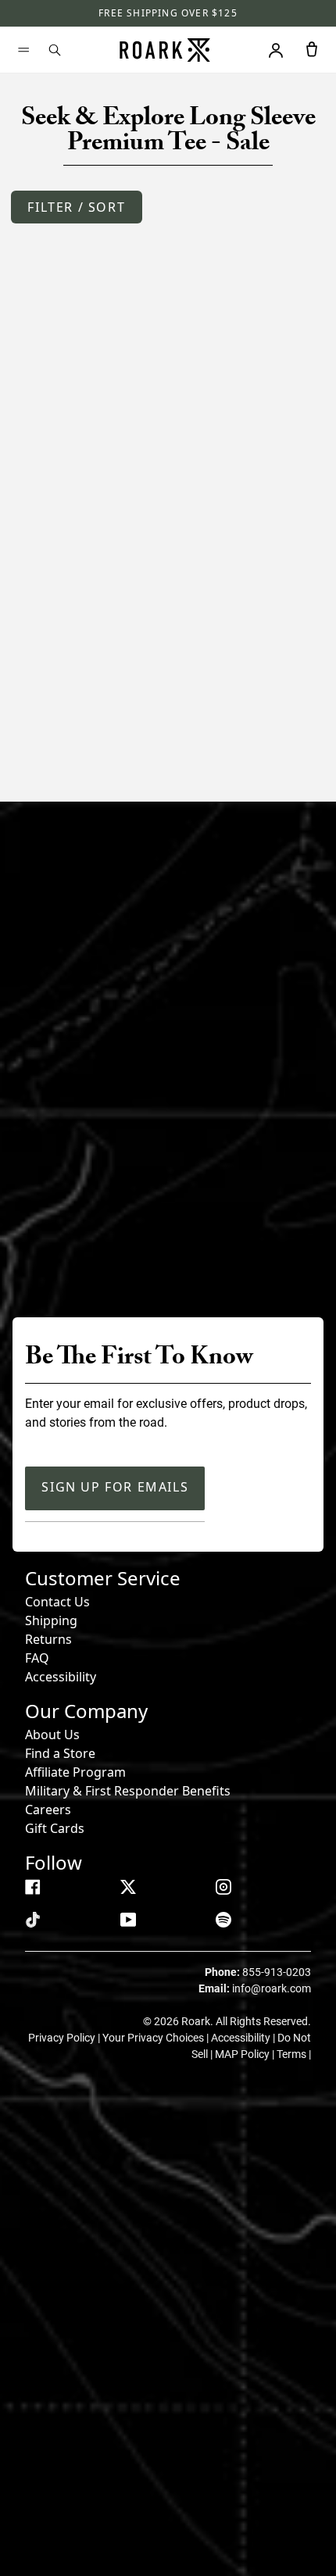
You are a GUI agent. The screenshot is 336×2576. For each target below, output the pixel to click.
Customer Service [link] (103, 1578)
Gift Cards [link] (55, 1828)
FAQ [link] (37, 1658)
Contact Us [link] (57, 1602)
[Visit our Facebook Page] (33, 1887)
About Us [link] (52, 1735)
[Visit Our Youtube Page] (128, 1920)
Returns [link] (48, 1639)
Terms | (294, 2054)
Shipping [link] (51, 1620)
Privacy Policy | (65, 2038)
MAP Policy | (246, 2054)
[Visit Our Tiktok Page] (33, 1920)
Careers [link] (48, 1810)
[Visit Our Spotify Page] (223, 1920)
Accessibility (61, 1677)
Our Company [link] (86, 1711)
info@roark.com (272, 1988)
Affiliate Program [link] (75, 1772)
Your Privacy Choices (154, 2038)
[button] (76, 207)
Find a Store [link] (60, 1753)
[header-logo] (165, 50)
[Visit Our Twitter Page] (128, 1887)
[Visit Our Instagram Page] (223, 1887)
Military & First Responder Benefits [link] (128, 1791)
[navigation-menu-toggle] (23, 50)
